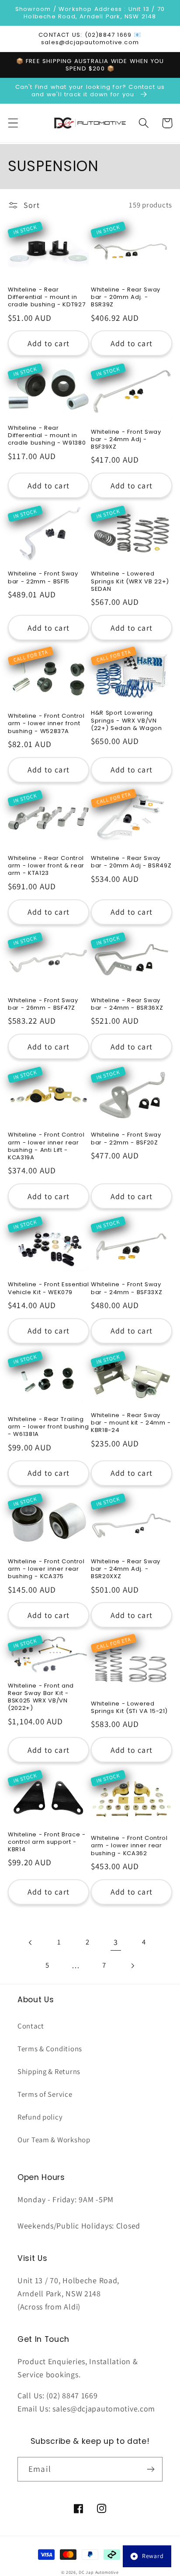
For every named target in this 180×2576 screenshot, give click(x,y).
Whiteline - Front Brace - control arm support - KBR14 (47, 1842)
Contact (31, 2026)
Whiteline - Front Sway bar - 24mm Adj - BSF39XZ (126, 439)
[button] (13, 123)
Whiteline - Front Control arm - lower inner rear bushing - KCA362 (129, 1845)
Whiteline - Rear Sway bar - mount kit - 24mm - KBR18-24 (131, 1423)
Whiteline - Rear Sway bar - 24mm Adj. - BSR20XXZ (126, 1569)
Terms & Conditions (50, 2049)
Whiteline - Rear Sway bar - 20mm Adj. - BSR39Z (126, 297)
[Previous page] (31, 1943)
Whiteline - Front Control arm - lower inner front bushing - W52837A (46, 723)
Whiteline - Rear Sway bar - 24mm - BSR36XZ (127, 1004)
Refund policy (40, 2117)
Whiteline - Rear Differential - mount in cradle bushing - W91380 (47, 435)
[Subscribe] (151, 2469)
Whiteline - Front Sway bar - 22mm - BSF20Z (126, 1138)
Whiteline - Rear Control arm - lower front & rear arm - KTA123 (46, 865)
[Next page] (133, 1966)
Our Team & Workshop (54, 2140)
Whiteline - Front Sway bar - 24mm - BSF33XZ (126, 1288)
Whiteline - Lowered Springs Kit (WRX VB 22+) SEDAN (130, 581)
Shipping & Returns (49, 2071)
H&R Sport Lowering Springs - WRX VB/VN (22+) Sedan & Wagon (126, 720)
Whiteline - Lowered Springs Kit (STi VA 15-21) (129, 1707)
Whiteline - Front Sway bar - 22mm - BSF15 (43, 577)
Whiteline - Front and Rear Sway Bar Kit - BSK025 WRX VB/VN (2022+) (41, 1697)
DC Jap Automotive (99, 2572)
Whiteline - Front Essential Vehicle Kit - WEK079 (48, 1288)
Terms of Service (45, 2094)
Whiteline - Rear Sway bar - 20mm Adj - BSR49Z (131, 862)
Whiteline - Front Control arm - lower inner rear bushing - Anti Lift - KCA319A (46, 1146)
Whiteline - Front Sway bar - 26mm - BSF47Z (43, 1004)
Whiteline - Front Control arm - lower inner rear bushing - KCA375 (46, 1569)
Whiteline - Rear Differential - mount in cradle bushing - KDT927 (47, 297)
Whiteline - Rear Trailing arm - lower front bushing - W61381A (48, 1427)
